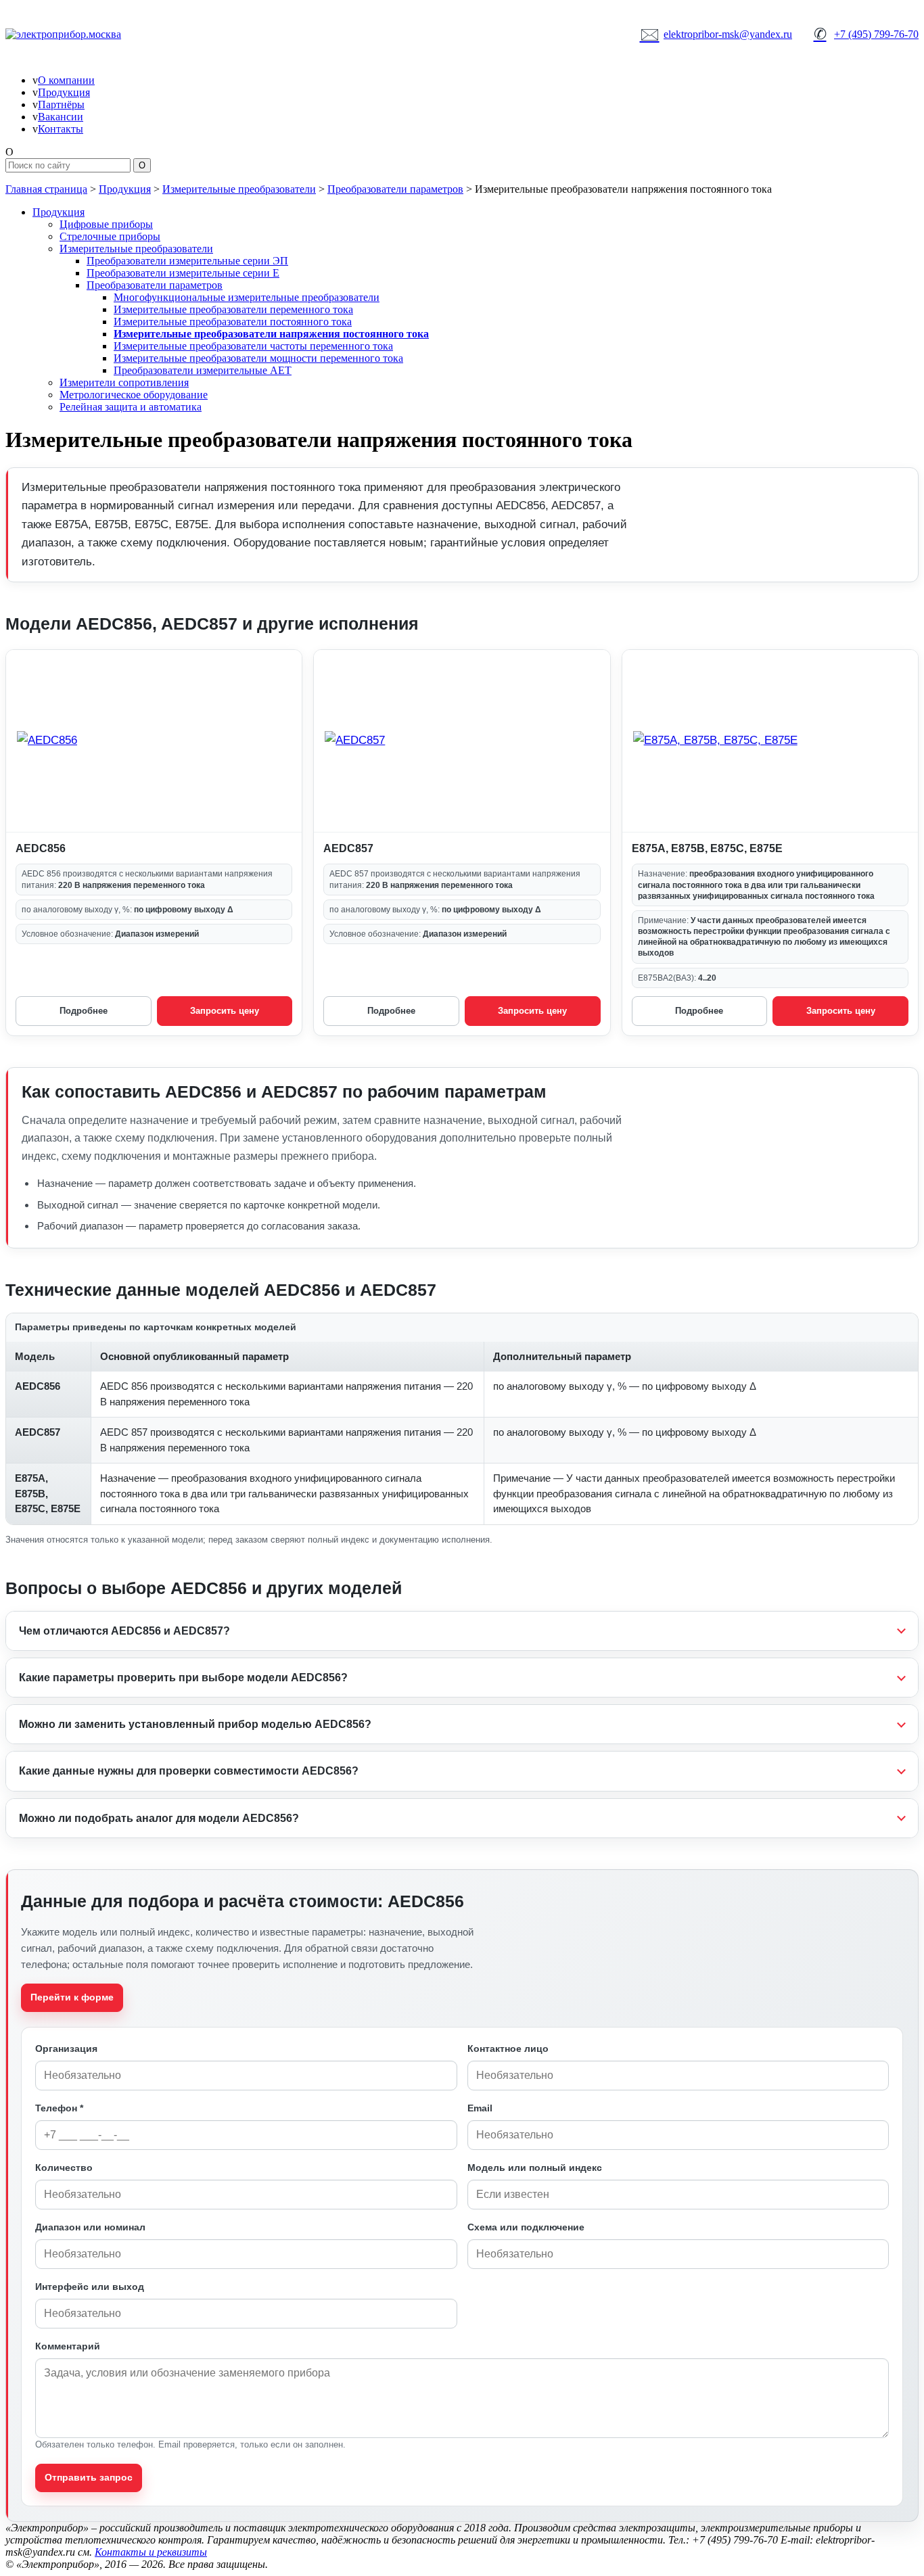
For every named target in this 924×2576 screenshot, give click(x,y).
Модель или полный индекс (535, 2168)
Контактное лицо (508, 2048)
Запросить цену (225, 1011)
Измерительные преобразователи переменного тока (233, 309)
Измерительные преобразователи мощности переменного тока (258, 358)
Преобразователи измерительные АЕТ (203, 370)
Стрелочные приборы (110, 236)
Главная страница (46, 189)
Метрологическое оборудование (134, 395)
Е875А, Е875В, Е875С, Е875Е (707, 848)
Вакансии (61, 117)
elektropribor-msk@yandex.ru (716, 34)
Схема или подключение (526, 2227)
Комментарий (68, 2346)
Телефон (59, 2108)
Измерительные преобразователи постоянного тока (233, 322)
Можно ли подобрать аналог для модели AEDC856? (159, 1818)
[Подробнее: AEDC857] (462, 741)
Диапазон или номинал (90, 2227)
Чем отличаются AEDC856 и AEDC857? (124, 1631)
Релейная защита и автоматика (131, 407)
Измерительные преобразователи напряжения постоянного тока (271, 334)
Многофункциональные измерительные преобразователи (247, 297)
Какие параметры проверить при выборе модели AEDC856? (183, 1678)
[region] (462, 1419)
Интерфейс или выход (90, 2287)
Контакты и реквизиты (151, 2552)
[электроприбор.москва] (114, 34)
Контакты (61, 129)
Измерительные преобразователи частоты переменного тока (253, 346)
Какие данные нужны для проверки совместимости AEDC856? (189, 1771)
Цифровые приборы (106, 224)
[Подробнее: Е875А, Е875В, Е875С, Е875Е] (770, 741)
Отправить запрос (89, 2477)
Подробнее (84, 1011)
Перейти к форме (72, 1997)
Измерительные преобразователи (239, 189)
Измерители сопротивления (124, 382)
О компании (66, 80)
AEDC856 (41, 848)
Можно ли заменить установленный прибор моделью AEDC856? (195, 1724)
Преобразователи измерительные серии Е (183, 273)
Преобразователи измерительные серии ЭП (187, 261)
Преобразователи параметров (395, 189)
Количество (64, 2168)
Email (480, 2108)
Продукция (64, 92)
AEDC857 (348, 848)
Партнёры (61, 104)
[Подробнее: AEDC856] (154, 741)
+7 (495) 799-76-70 (866, 34)
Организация (66, 2048)
